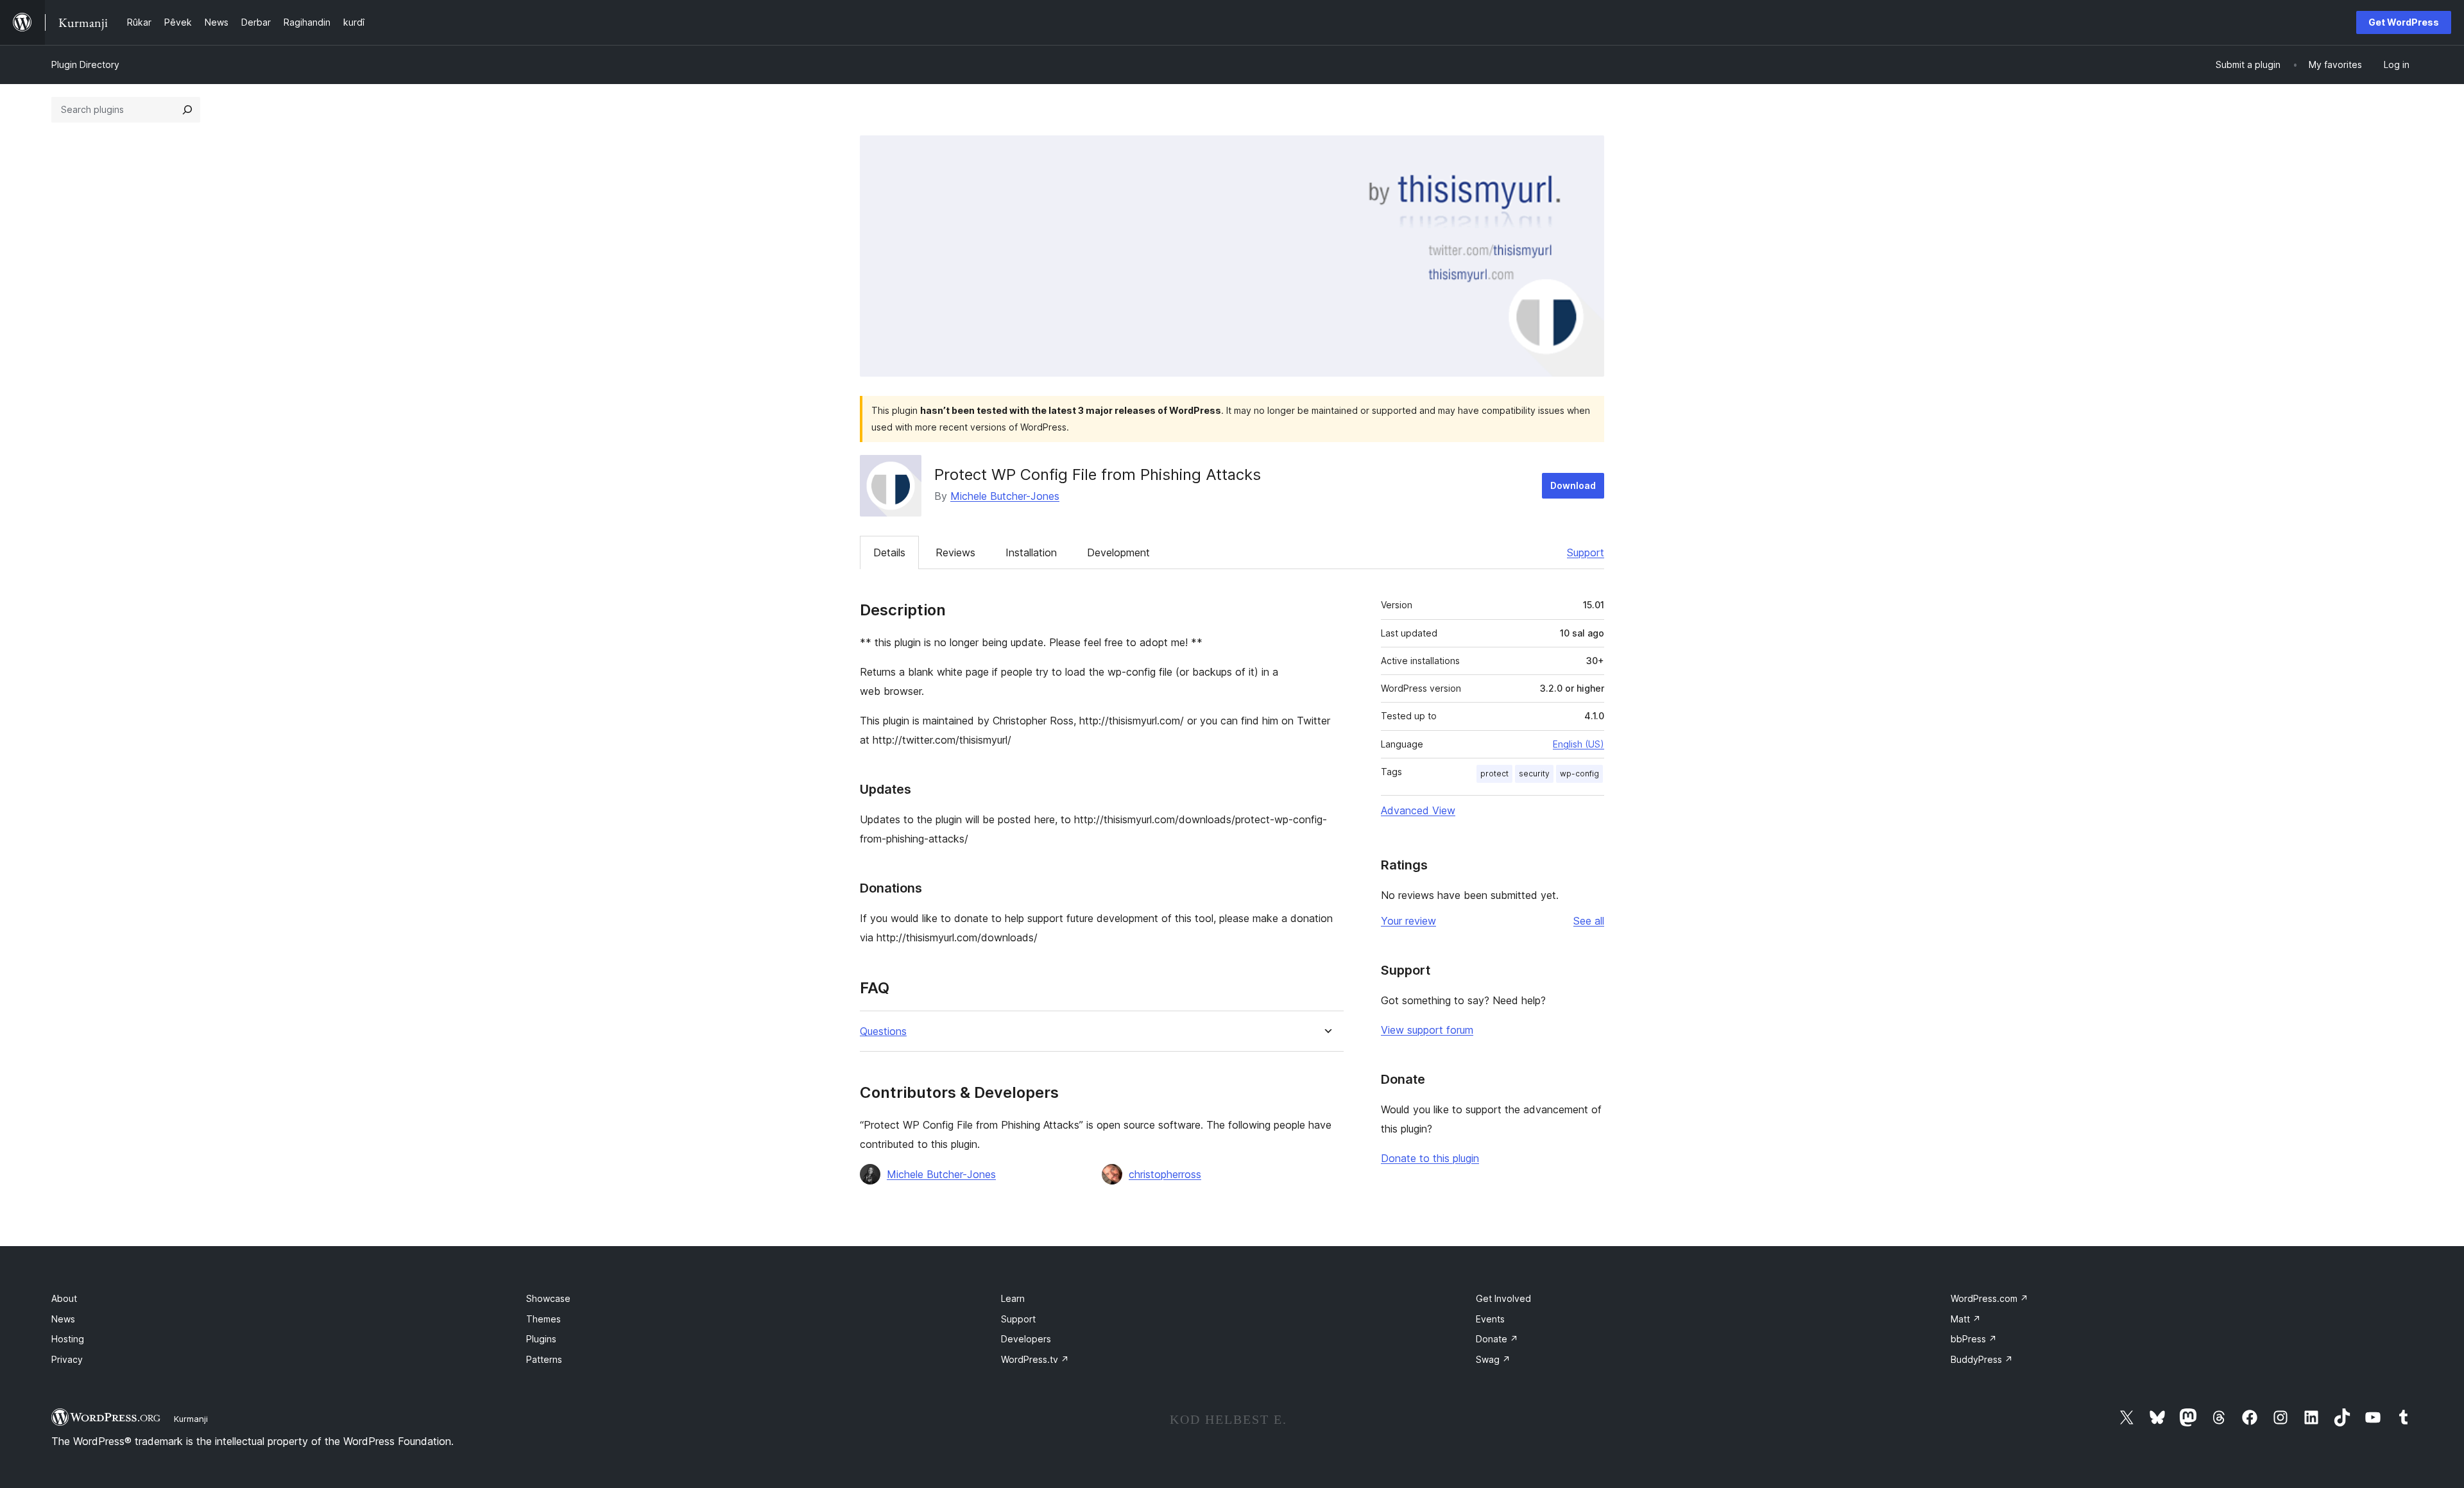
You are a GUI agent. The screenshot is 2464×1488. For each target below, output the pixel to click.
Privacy (67, 1359)
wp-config (1579, 774)
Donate (1497, 1339)
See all (1589, 921)
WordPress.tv (1035, 1359)
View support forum (1427, 1030)
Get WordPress (2404, 22)
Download (1573, 485)
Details (889, 552)
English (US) (1579, 744)
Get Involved (1503, 1298)
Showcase (548, 1298)
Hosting (68, 1339)
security (1534, 774)
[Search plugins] (187, 110)
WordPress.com (1989, 1298)
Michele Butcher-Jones (1005, 496)
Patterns (544, 1359)
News (63, 1319)
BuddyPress (1982, 1359)
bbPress (1974, 1339)
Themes (543, 1319)
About (64, 1298)
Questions (883, 1031)
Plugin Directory (85, 64)
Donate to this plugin (1430, 1158)
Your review (1408, 921)
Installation (1031, 552)
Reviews (955, 552)
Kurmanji (191, 1419)
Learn (1013, 1298)
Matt (1966, 1319)
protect (1494, 774)
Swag (1493, 1359)
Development (1118, 552)
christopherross (1165, 1174)
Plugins (541, 1339)
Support (1586, 552)
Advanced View (1418, 810)
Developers (1026, 1339)
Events (1490, 1319)
